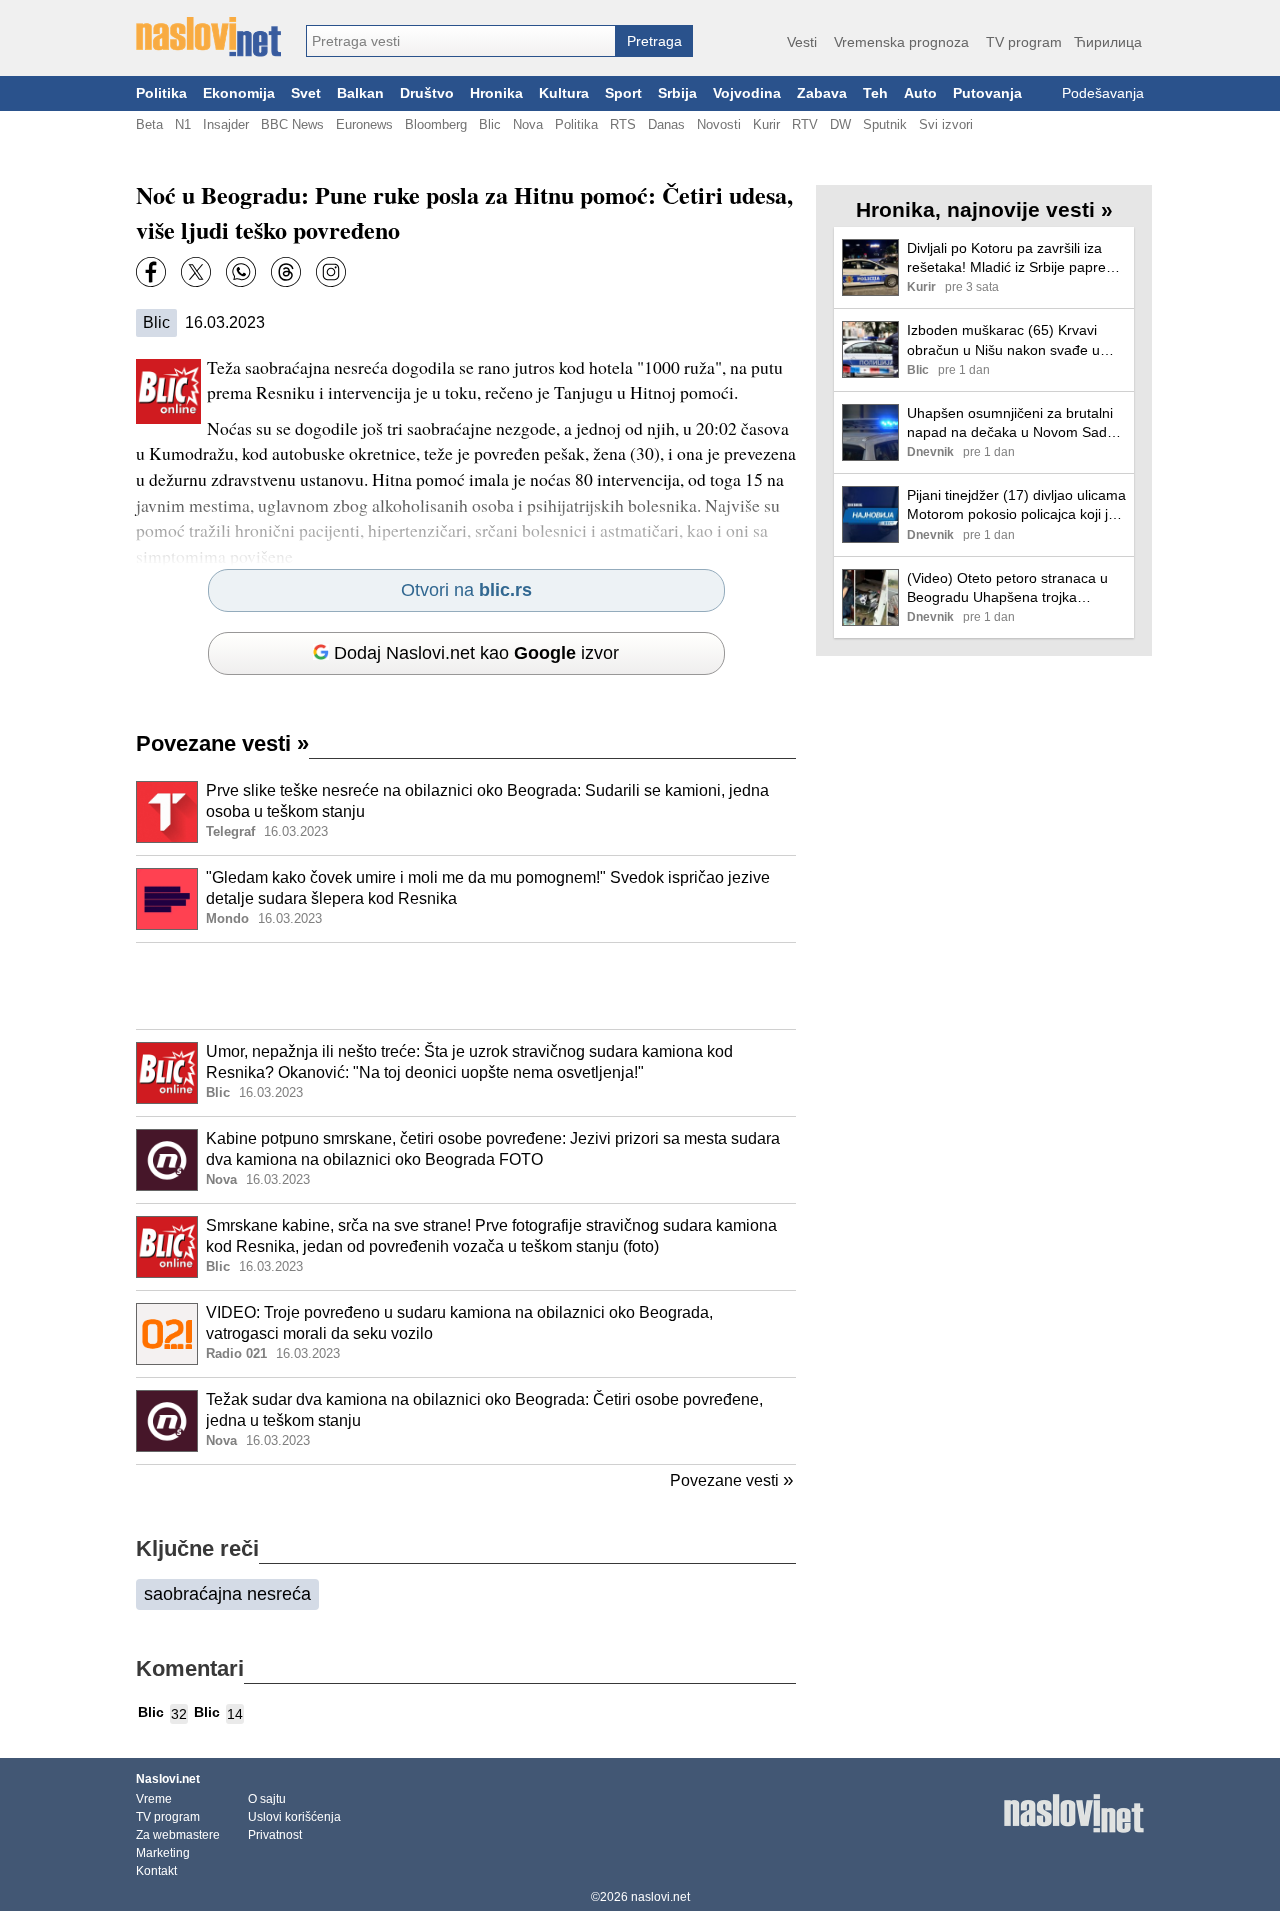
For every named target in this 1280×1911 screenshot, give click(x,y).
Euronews (364, 124)
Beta (149, 124)
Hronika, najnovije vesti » (984, 209)
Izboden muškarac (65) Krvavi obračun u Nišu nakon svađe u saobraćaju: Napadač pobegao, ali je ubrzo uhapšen (1015, 340)
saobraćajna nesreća (227, 1594)
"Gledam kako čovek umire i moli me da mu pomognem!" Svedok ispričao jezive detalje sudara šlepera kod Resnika (488, 888)
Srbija (677, 93)
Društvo (427, 93)
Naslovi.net (168, 1779)
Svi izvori (946, 124)
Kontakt (156, 1871)
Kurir (766, 124)
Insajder (226, 124)
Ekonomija (239, 93)
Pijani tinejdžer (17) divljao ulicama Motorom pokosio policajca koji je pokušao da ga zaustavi (1016, 505)
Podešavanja (1103, 93)
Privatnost (275, 1835)
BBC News (292, 124)
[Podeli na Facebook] (151, 272)
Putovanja (987, 93)
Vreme (154, 1799)
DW (840, 124)
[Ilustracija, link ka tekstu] (167, 814)
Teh (875, 93)
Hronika (496, 93)
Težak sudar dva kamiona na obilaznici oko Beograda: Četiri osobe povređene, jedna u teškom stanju (484, 1410)
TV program (1024, 42)
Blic (490, 124)
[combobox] (461, 41)
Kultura (564, 93)
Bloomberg (436, 124)
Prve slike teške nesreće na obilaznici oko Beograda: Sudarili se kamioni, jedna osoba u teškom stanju (487, 801)
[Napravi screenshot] (331, 272)
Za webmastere (178, 1835)
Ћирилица (1108, 42)
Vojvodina (747, 93)
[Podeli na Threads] (286, 272)
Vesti (802, 42)
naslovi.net (660, 1897)
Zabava (822, 93)
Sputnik (885, 124)
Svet (306, 93)
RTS (623, 124)
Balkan (360, 93)
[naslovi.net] (208, 37)
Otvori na (466, 590)
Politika (161, 93)
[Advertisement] (466, 986)
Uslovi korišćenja (294, 1817)
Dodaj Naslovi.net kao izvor (476, 653)
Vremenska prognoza (901, 42)
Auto (920, 93)
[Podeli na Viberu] (241, 272)
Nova (528, 124)
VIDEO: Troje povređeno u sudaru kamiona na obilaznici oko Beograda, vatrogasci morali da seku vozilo (459, 1323)
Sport (623, 93)
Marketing (163, 1853)
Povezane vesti (222, 743)
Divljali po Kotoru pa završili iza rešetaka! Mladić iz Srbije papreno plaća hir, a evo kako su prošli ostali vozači (1014, 258)
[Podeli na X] (196, 272)
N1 (183, 124)
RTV (805, 124)
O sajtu (267, 1799)
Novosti (719, 124)
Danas (666, 124)
